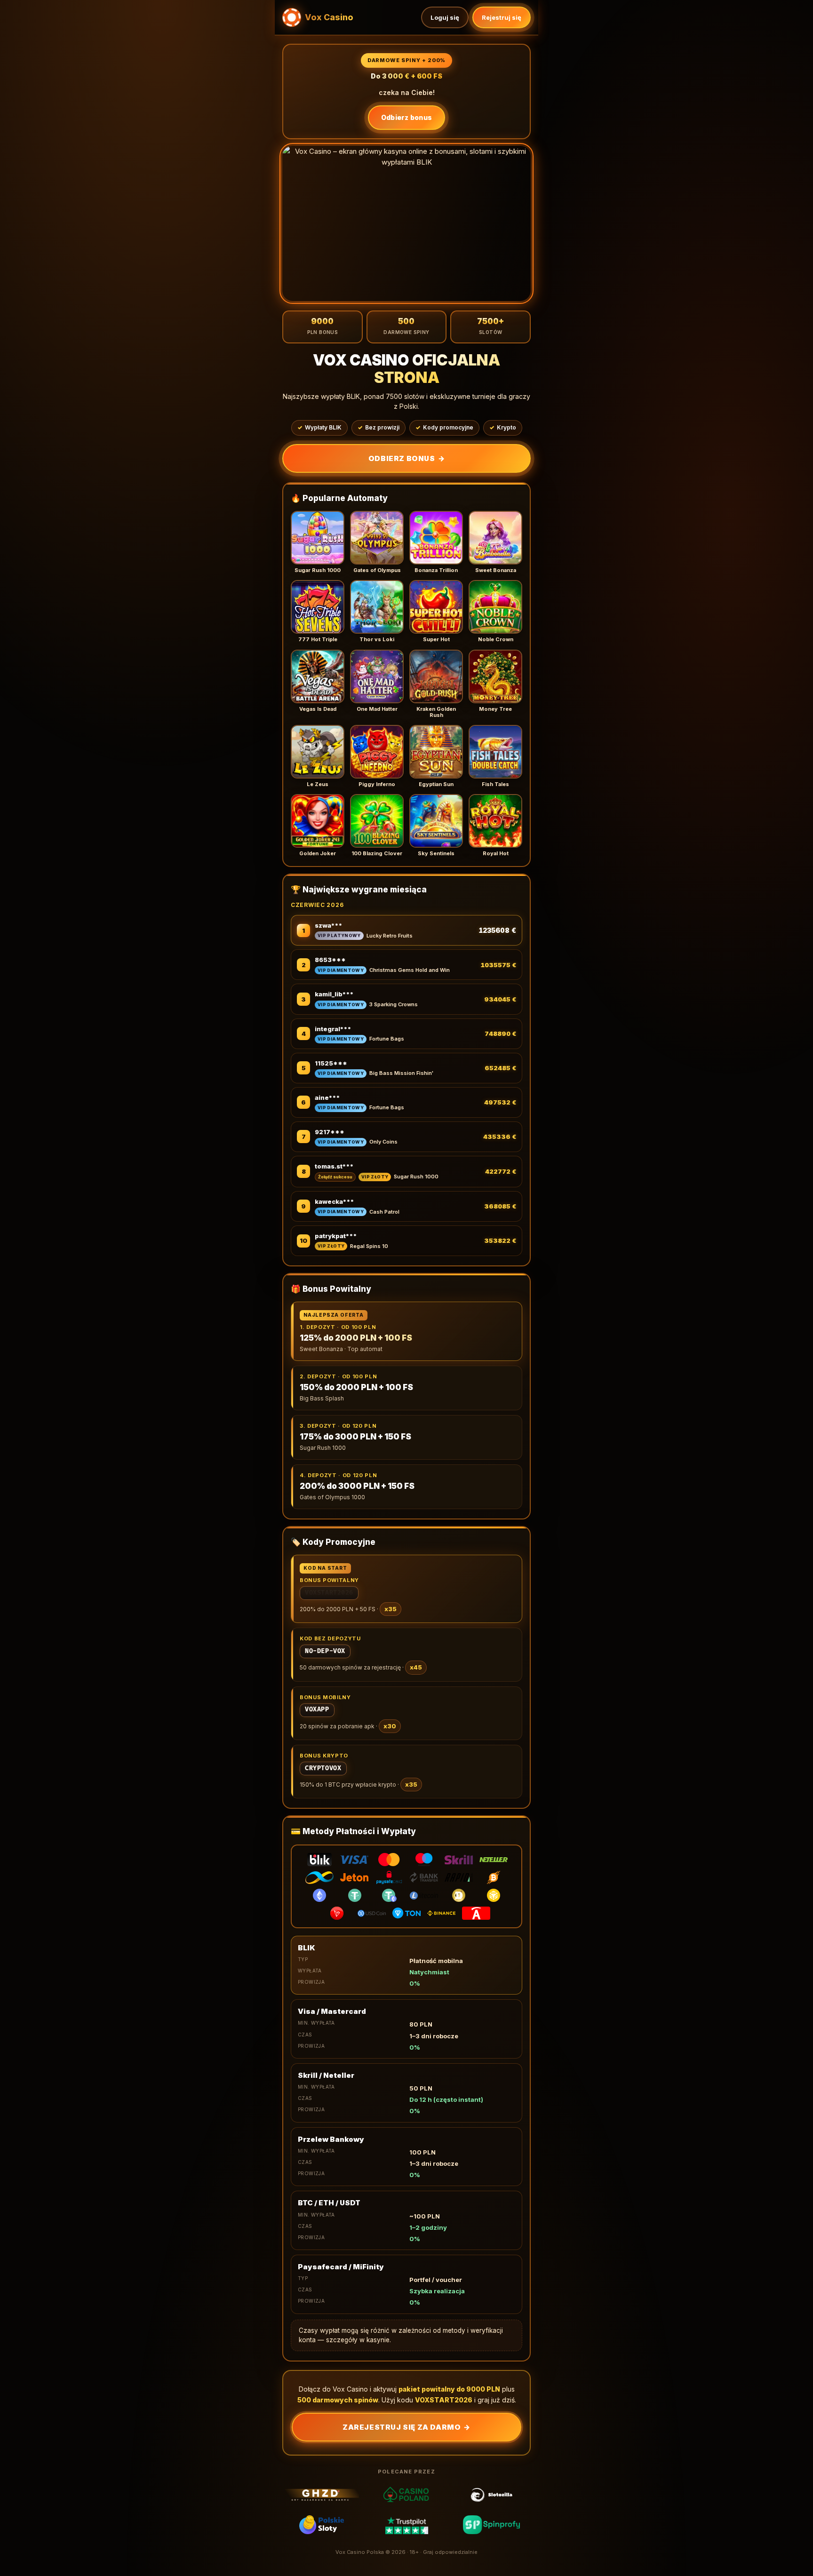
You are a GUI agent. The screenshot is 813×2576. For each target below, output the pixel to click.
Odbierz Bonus (406, 458)
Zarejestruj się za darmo (406, 2427)
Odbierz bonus (407, 117)
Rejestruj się (502, 17)
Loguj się (445, 17)
